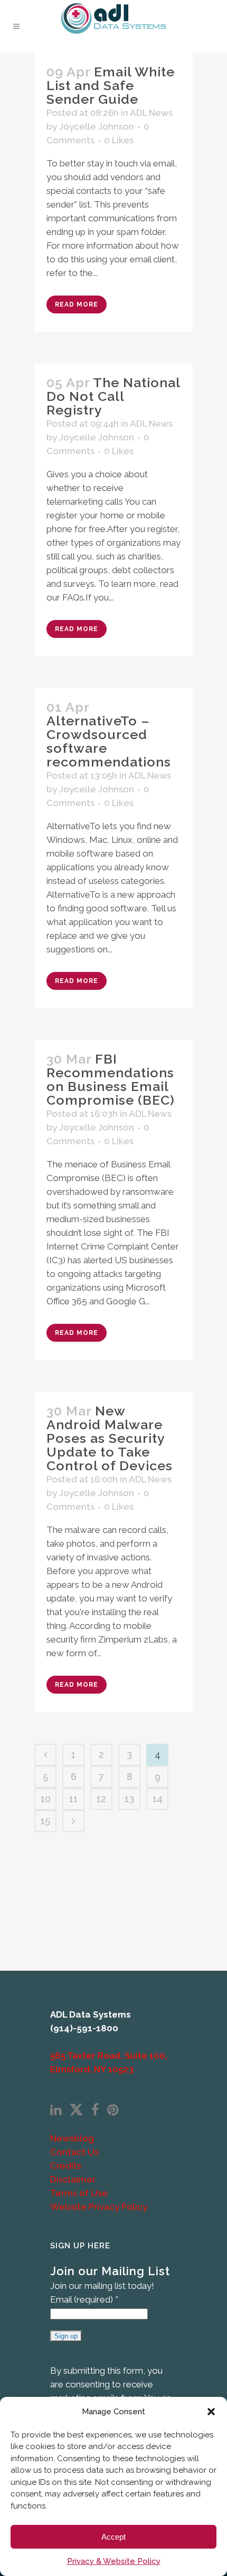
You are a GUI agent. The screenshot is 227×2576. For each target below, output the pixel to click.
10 (46, 1799)
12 (101, 1799)
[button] (211, 2412)
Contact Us (74, 2152)
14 (158, 1799)
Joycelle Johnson (97, 126)
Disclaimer (73, 2179)
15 (45, 1821)
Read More (77, 304)
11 (73, 1799)
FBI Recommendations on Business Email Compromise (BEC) (111, 1079)
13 (129, 1799)
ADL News (151, 113)
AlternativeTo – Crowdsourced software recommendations (109, 741)
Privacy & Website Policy (114, 2561)
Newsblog (72, 2138)
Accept (113, 2537)
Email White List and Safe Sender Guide (111, 85)
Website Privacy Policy (99, 2207)
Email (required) (84, 2299)
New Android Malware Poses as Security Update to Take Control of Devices (110, 1438)
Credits (66, 2166)
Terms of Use (79, 2193)
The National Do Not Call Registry (113, 396)
